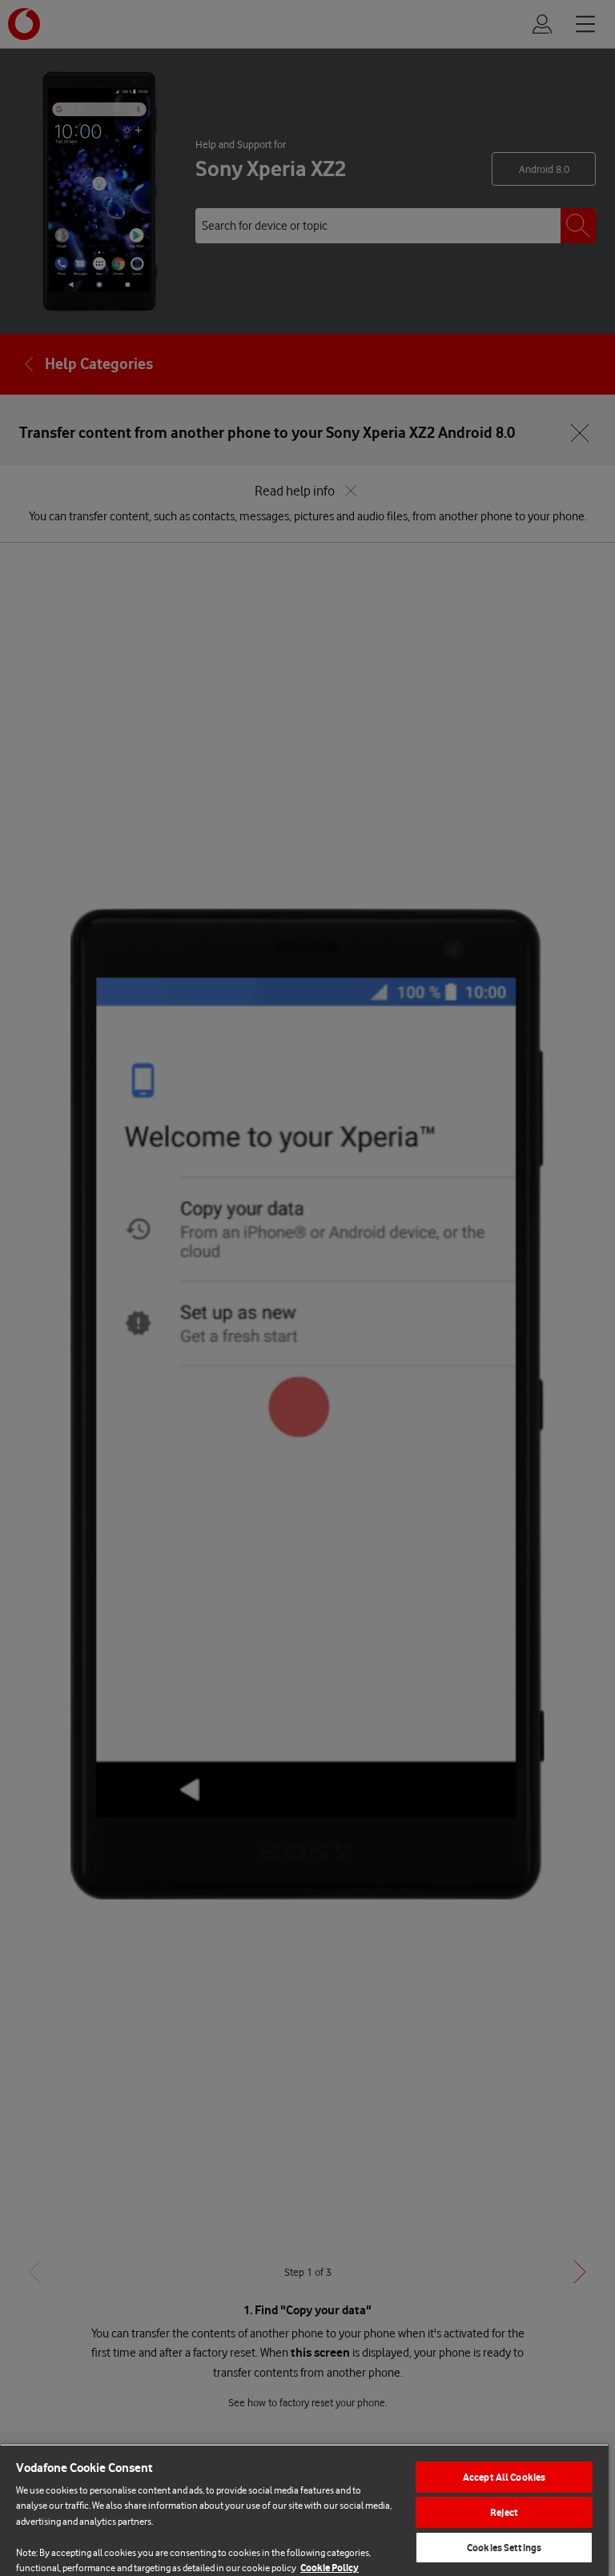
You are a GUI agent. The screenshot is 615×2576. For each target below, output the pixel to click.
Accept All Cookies (504, 2477)
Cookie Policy (330, 2568)
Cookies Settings (504, 2548)
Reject (504, 2512)
